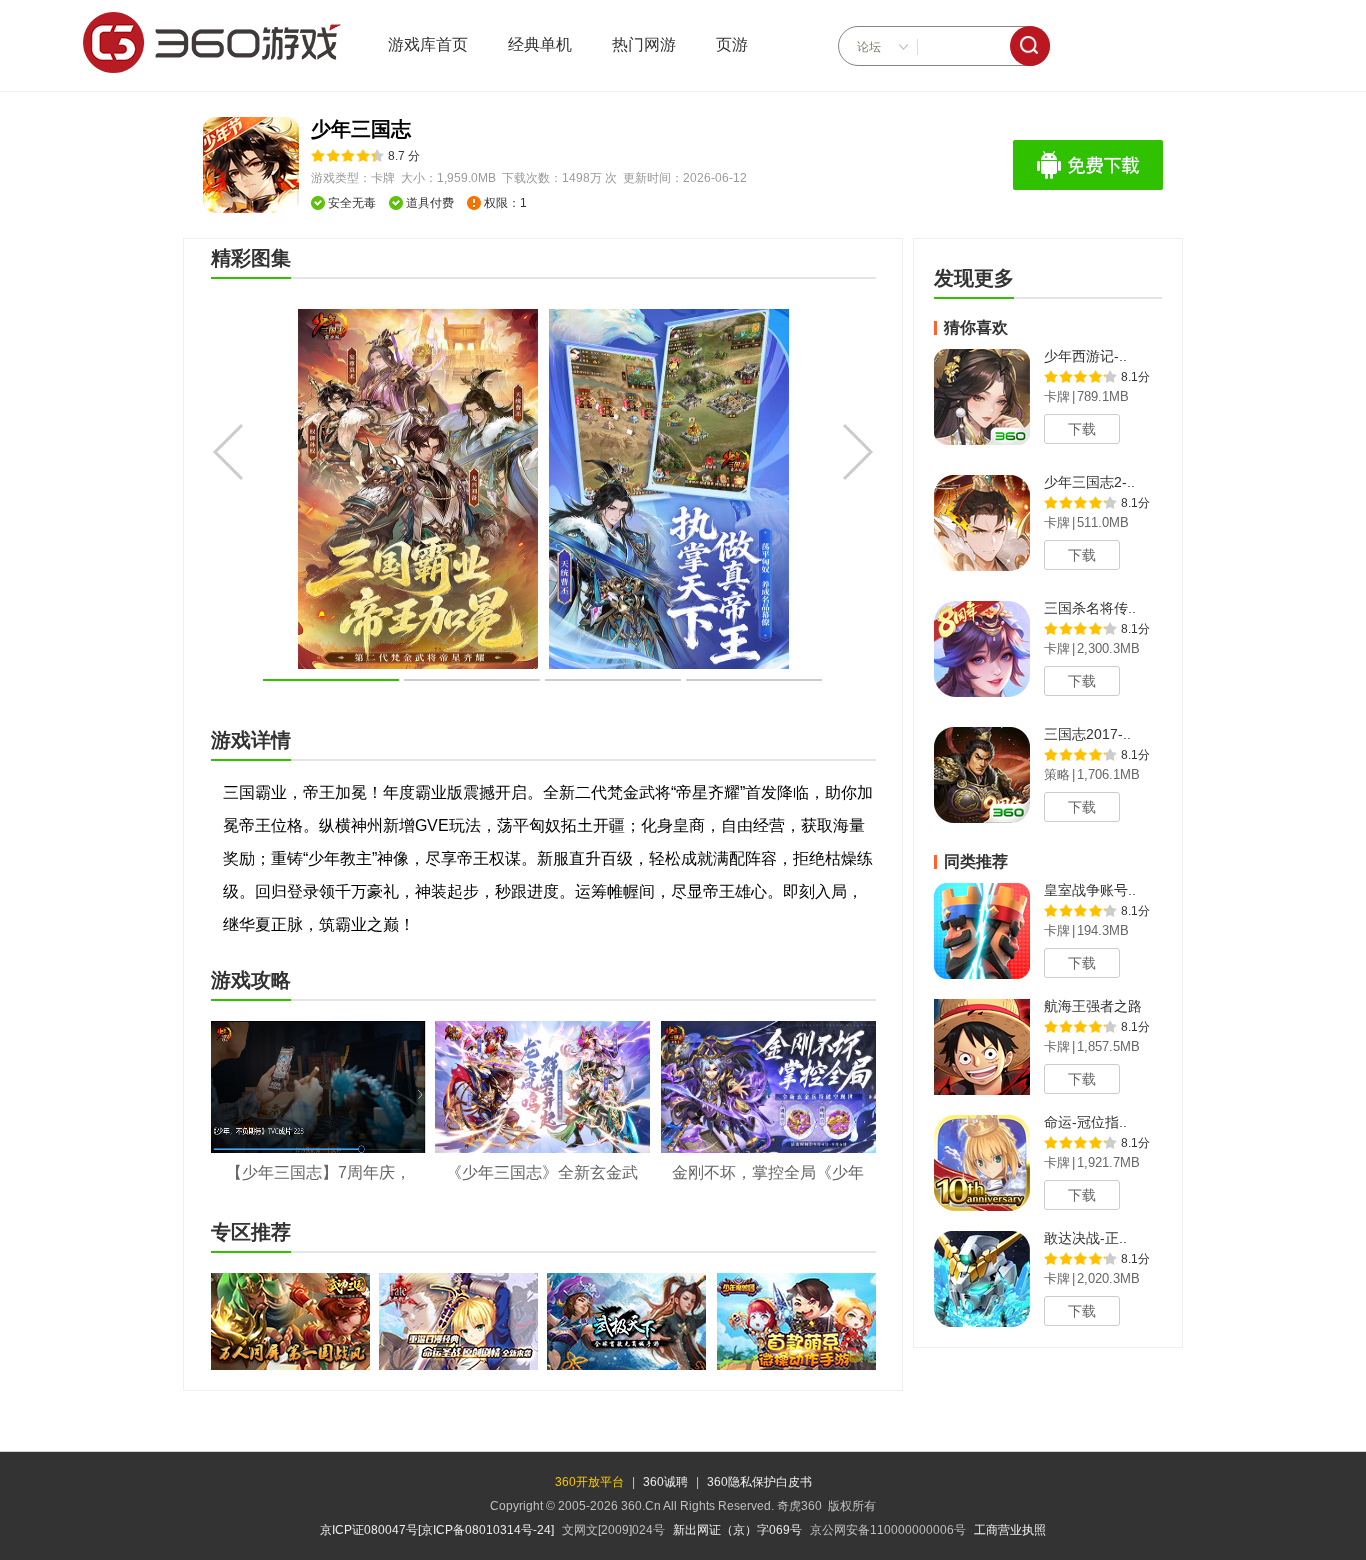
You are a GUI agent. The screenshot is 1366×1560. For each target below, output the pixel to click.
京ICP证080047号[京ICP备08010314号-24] (437, 1530)
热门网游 (644, 44)
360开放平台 (589, 1482)
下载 (1082, 429)
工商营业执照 (1010, 1530)
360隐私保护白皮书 (759, 1482)
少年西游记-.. (1085, 356)
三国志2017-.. (1087, 734)
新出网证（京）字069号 (737, 1530)
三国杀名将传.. (1090, 608)
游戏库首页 (428, 44)
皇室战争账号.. (1090, 890)
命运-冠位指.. (1085, 1122)
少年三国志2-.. (1089, 482)
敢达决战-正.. (1085, 1238)
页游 (732, 44)
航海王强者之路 (1093, 1006)
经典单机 (540, 44)
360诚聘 (665, 1482)
